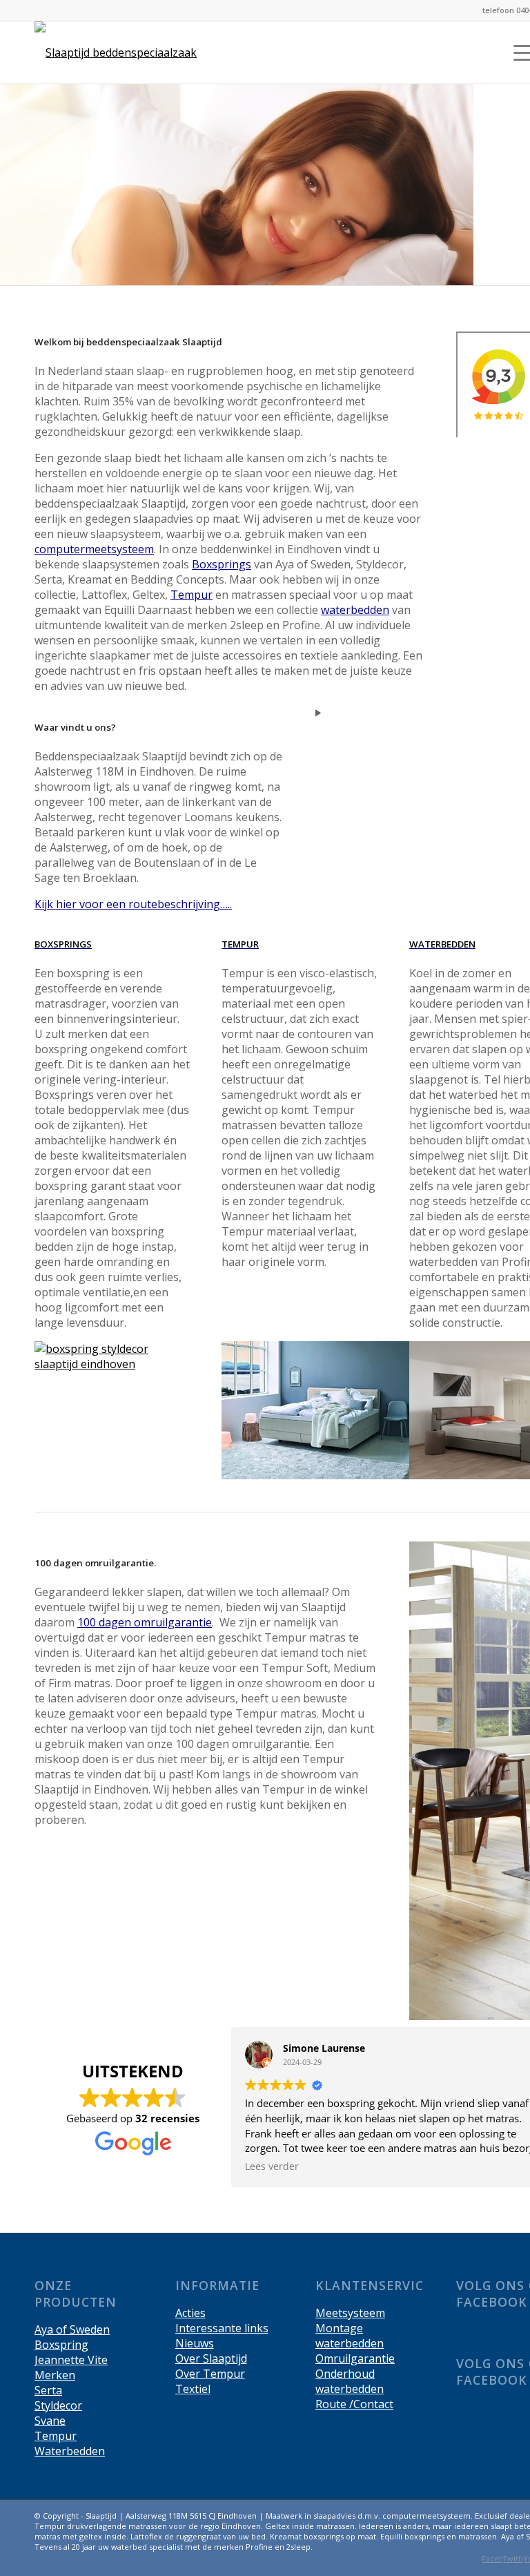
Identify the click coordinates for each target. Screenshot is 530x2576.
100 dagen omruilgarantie (145, 1622)
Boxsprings (222, 564)
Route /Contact (354, 2404)
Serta (48, 2390)
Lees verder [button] (272, 2166)
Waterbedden (70, 2451)
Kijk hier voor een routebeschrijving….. (133, 904)
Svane (50, 2421)
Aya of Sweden (72, 2329)
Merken (55, 2375)
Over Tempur (210, 2374)
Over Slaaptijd (211, 2358)
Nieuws (195, 2343)
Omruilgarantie (355, 2358)
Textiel (193, 2389)
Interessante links (222, 2328)
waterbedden (355, 610)
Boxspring (61, 2345)
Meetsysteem (350, 2313)
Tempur (192, 595)
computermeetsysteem (94, 549)
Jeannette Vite (71, 2360)
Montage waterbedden (350, 2336)
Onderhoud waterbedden (350, 2381)
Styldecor (58, 2405)
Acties (190, 2313)
